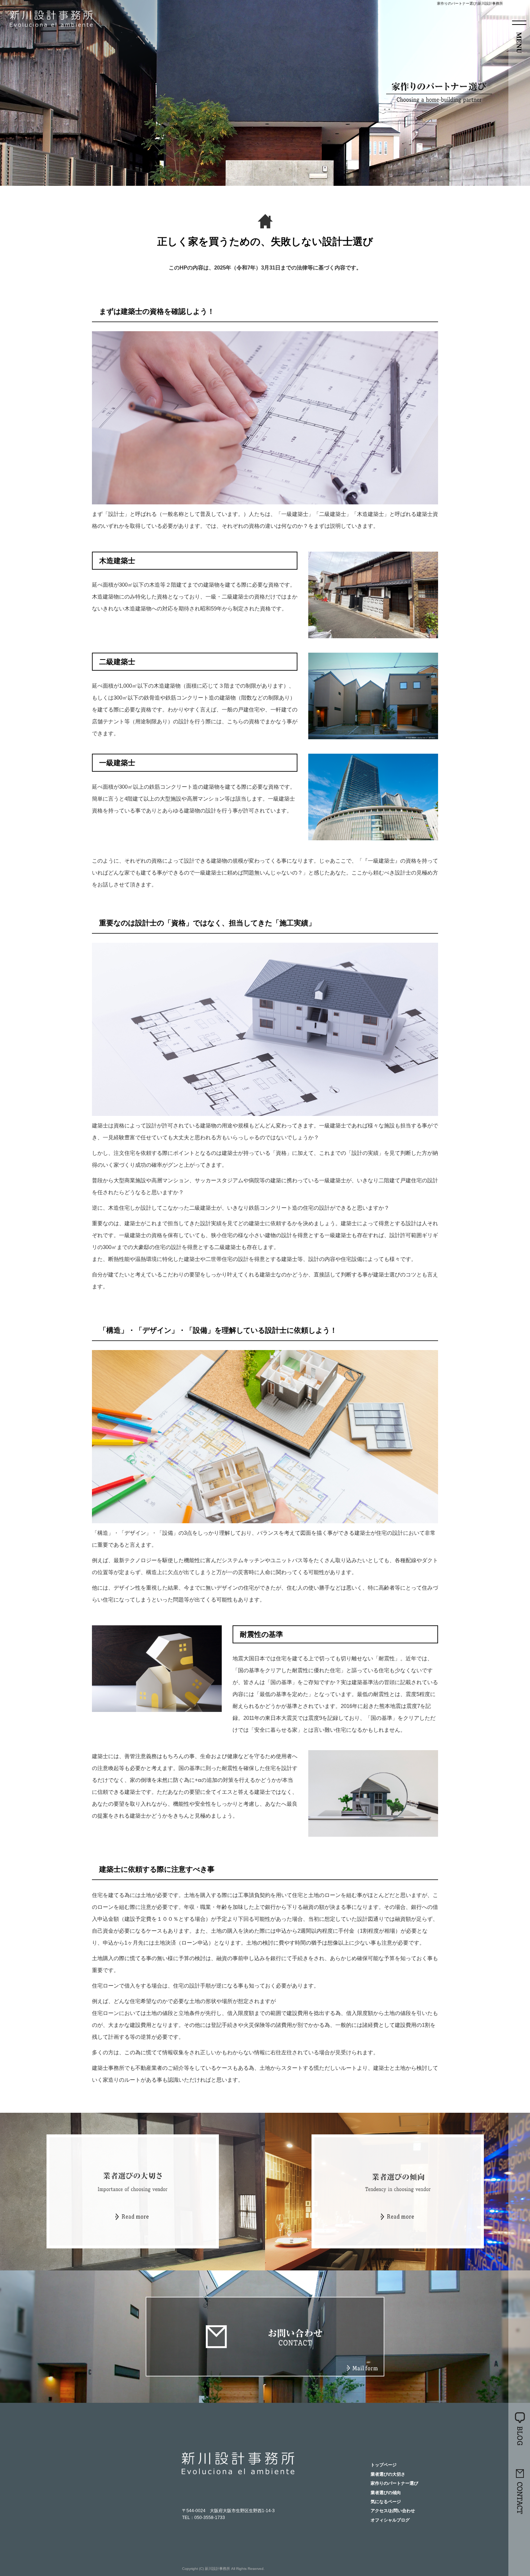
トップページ (384, 2465)
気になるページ (386, 2502)
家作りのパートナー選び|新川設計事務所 (470, 3)
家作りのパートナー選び (394, 2483)
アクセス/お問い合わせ (393, 2511)
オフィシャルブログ (390, 2520)
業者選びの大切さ (388, 2474)
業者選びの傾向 (386, 2493)
